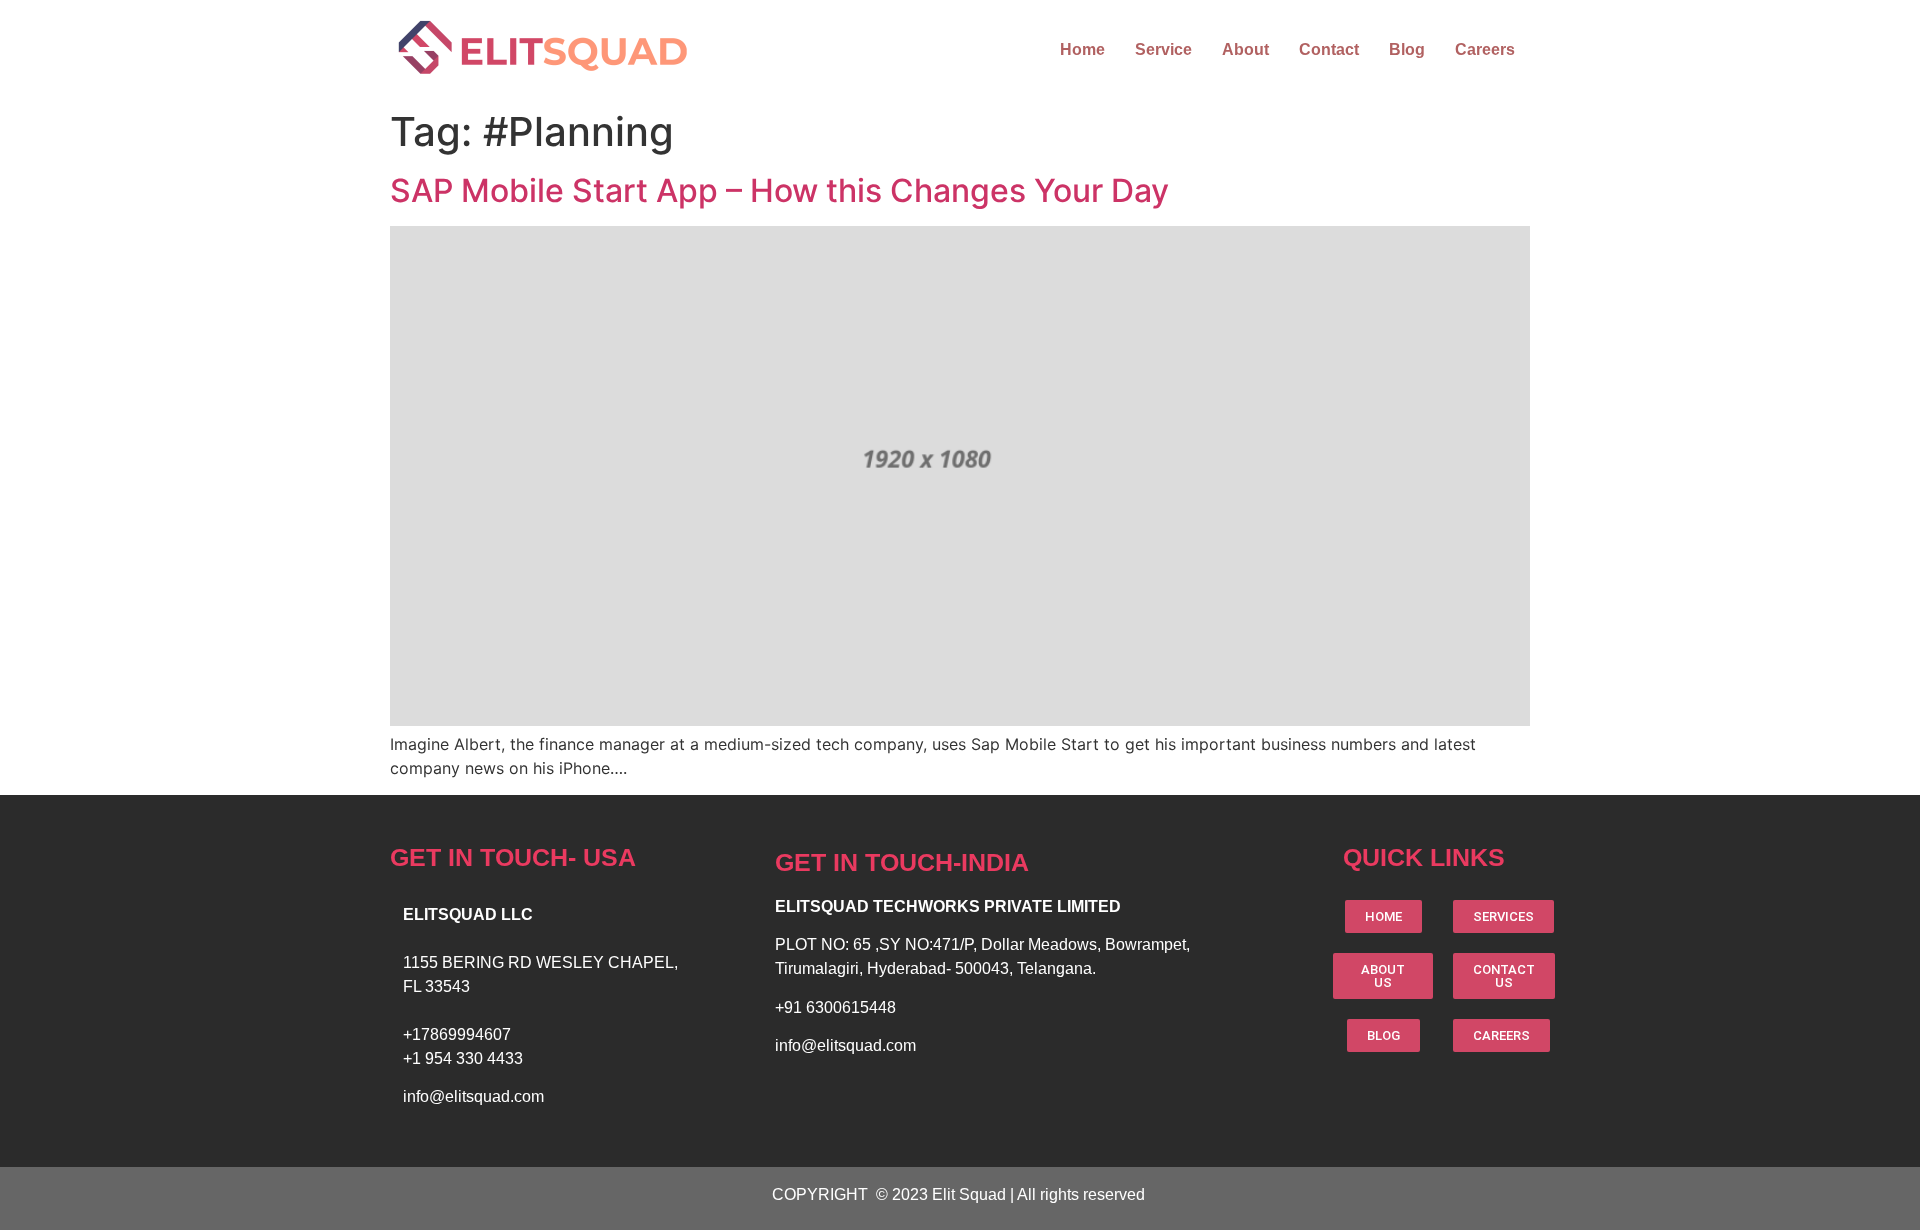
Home (1082, 49)
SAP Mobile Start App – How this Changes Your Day (779, 190)
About (1245, 49)
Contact (1329, 49)
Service (1163, 49)
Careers (1485, 49)
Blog (1407, 49)
